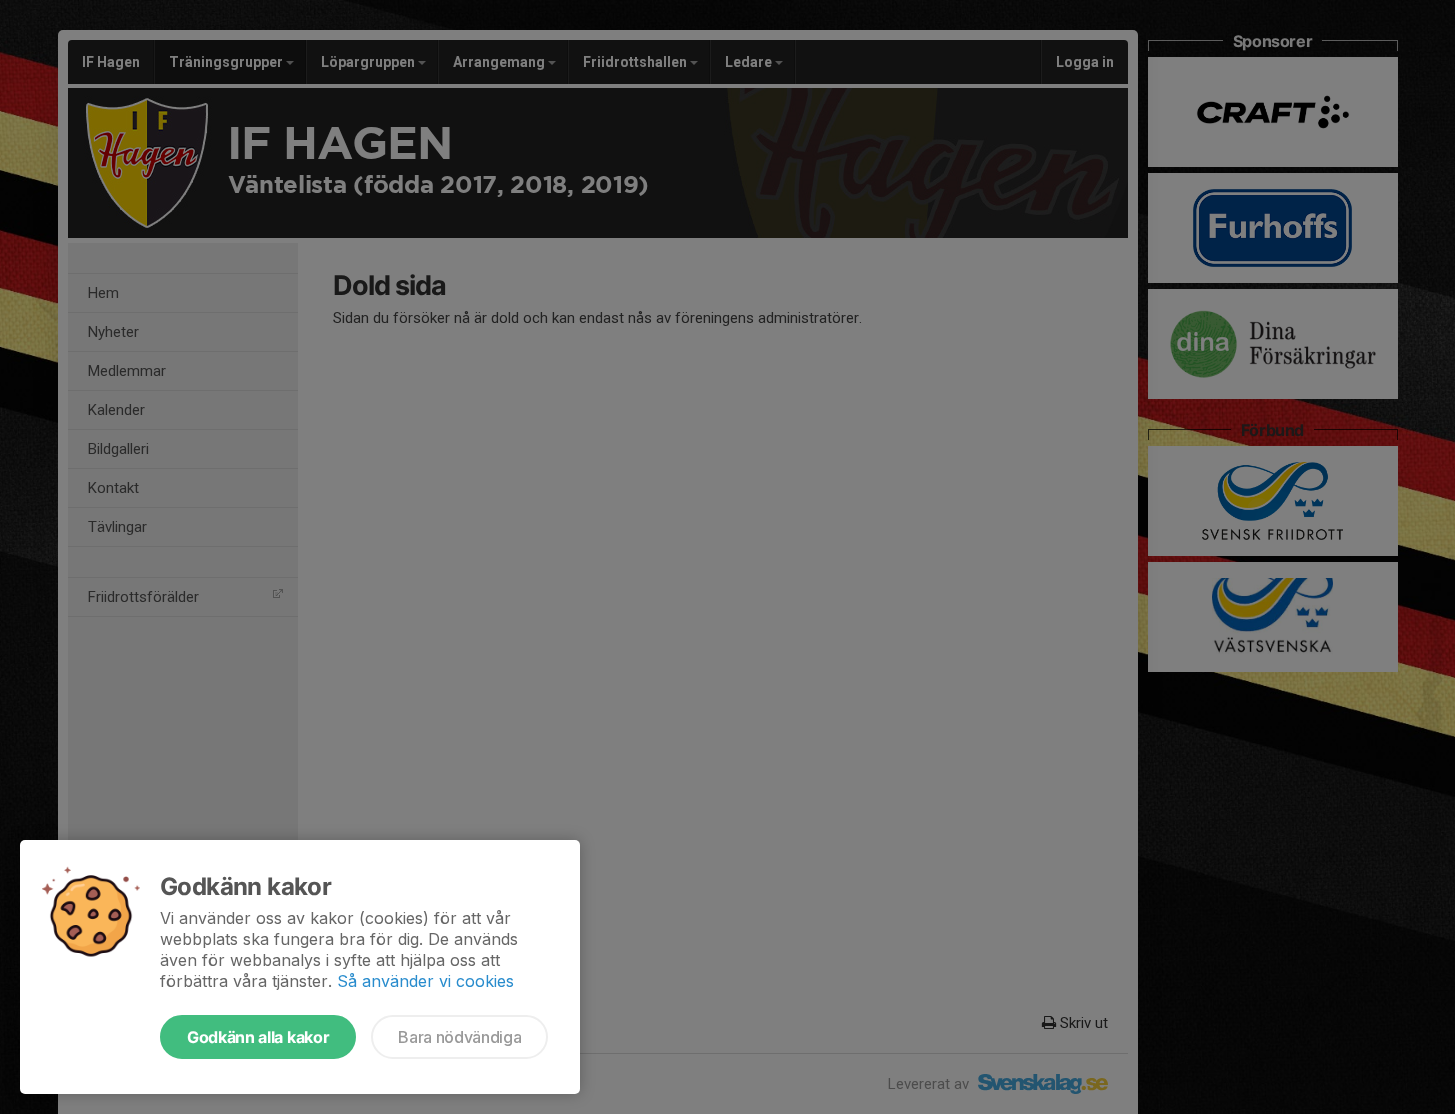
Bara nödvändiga (459, 1037)
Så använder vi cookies (425, 981)
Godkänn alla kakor (258, 1037)
